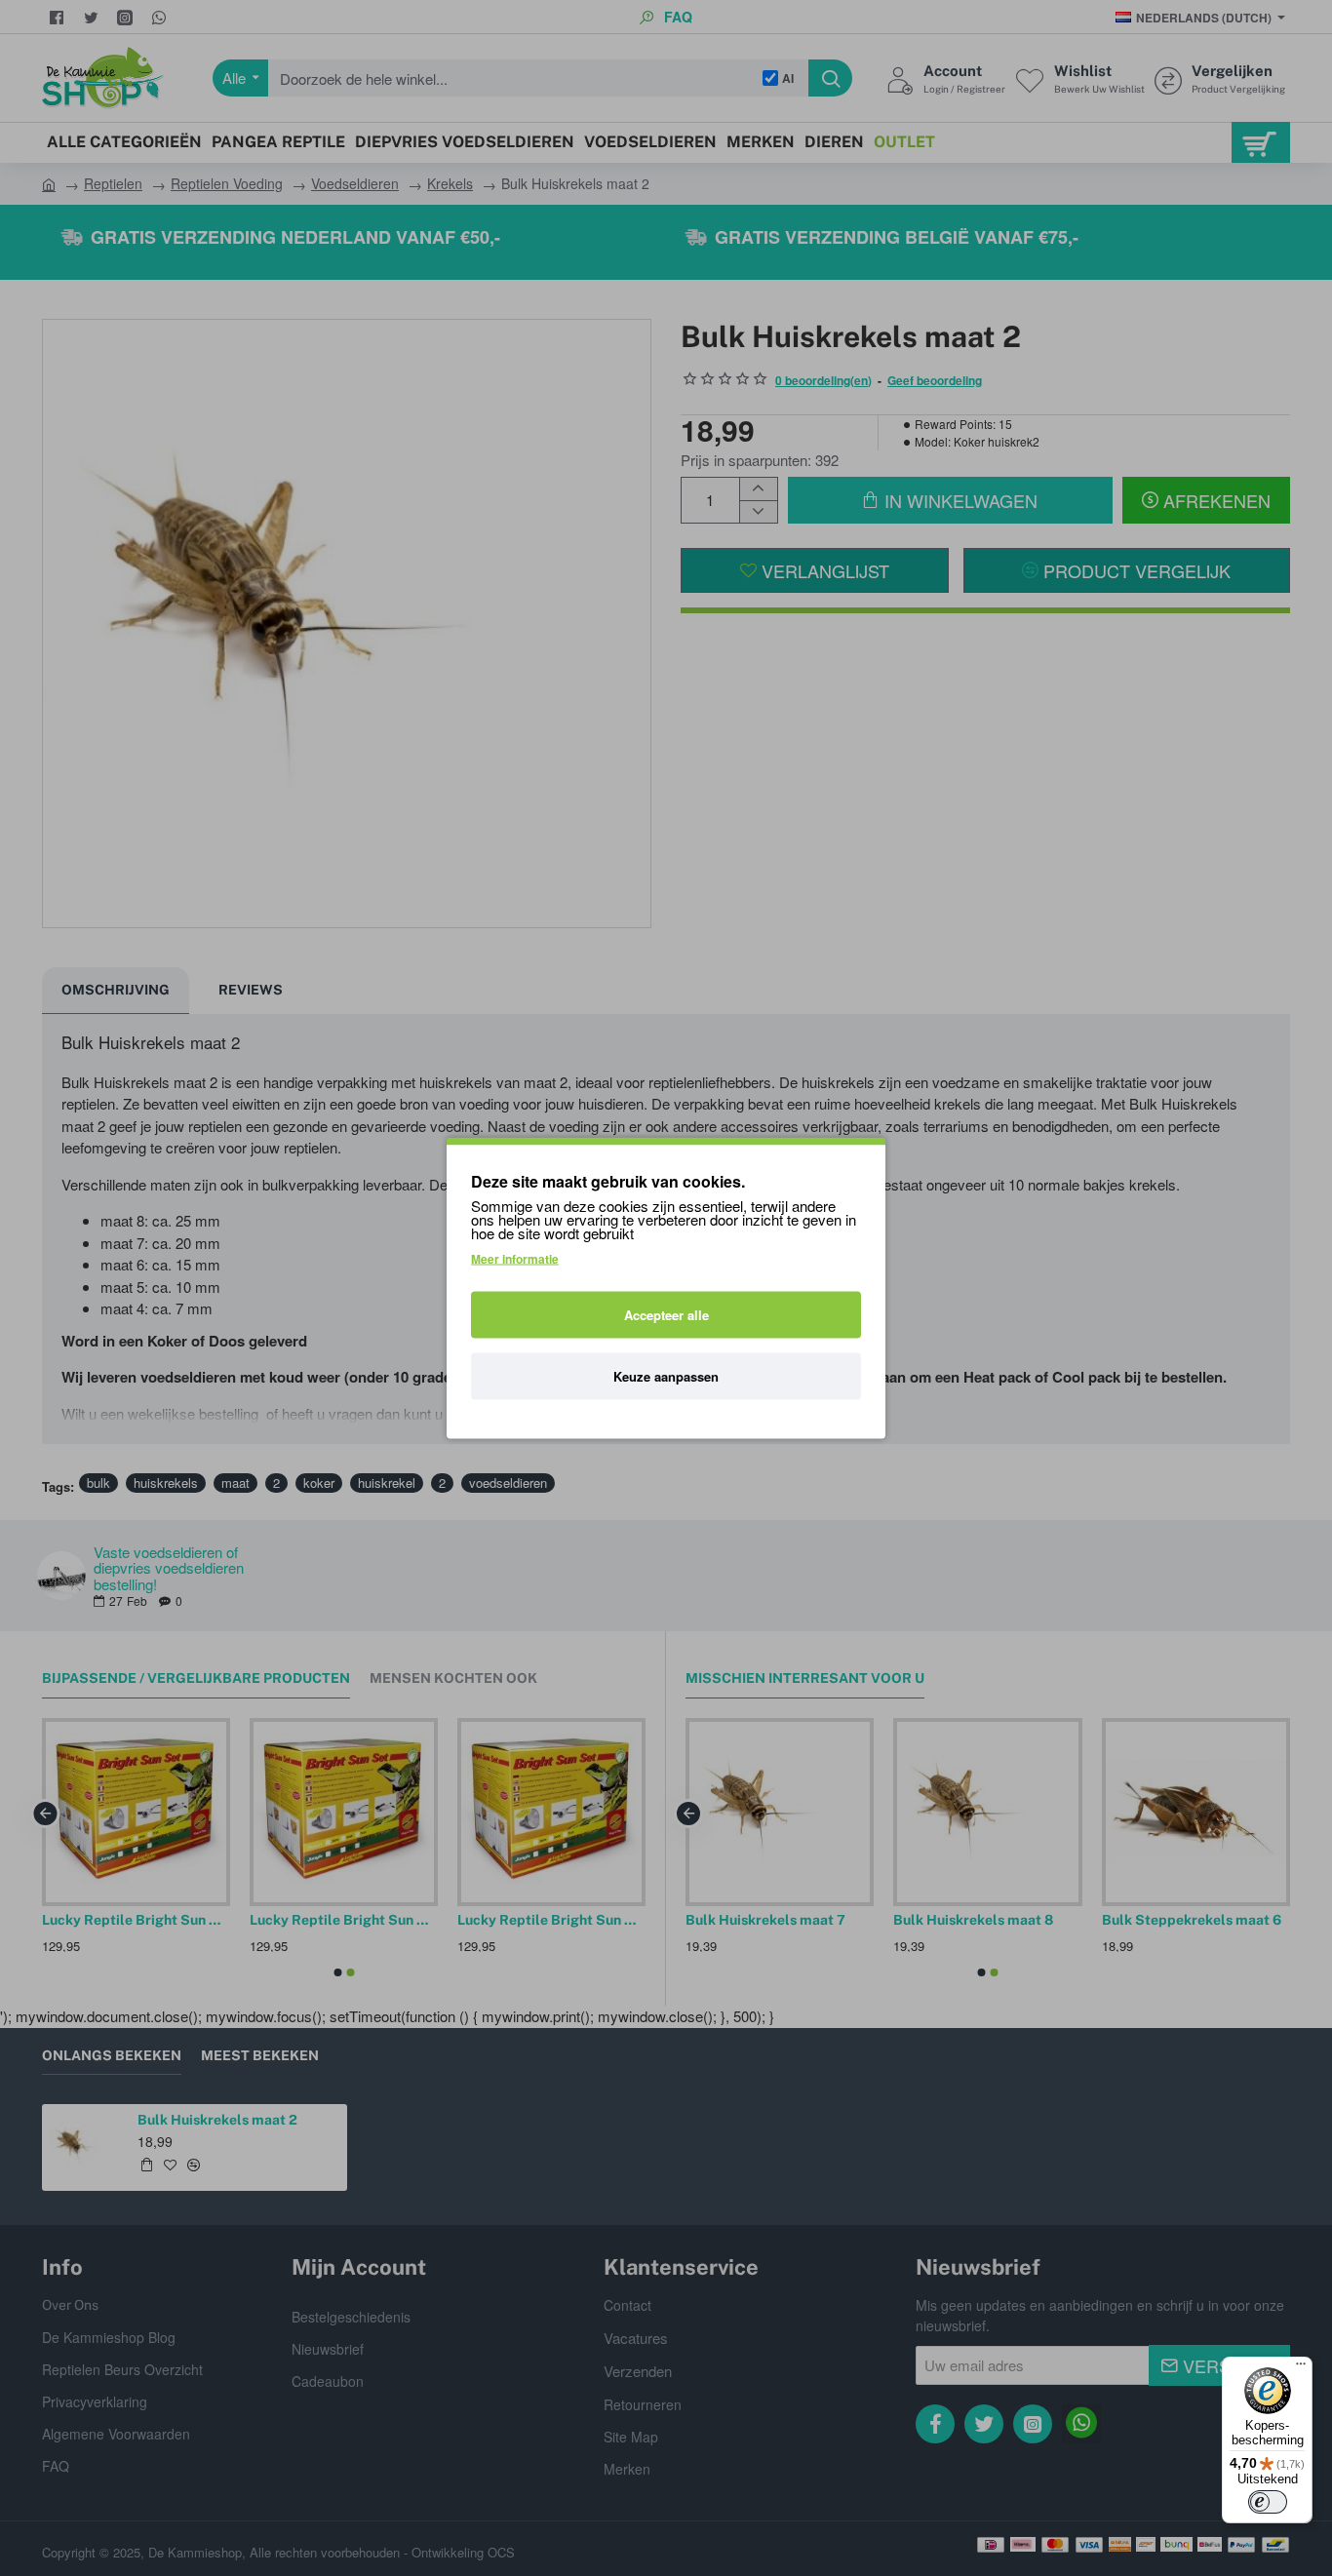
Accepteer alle (666, 1315)
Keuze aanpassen (666, 1376)
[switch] (1268, 2502)
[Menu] (1301, 2368)
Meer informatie (515, 1259)
